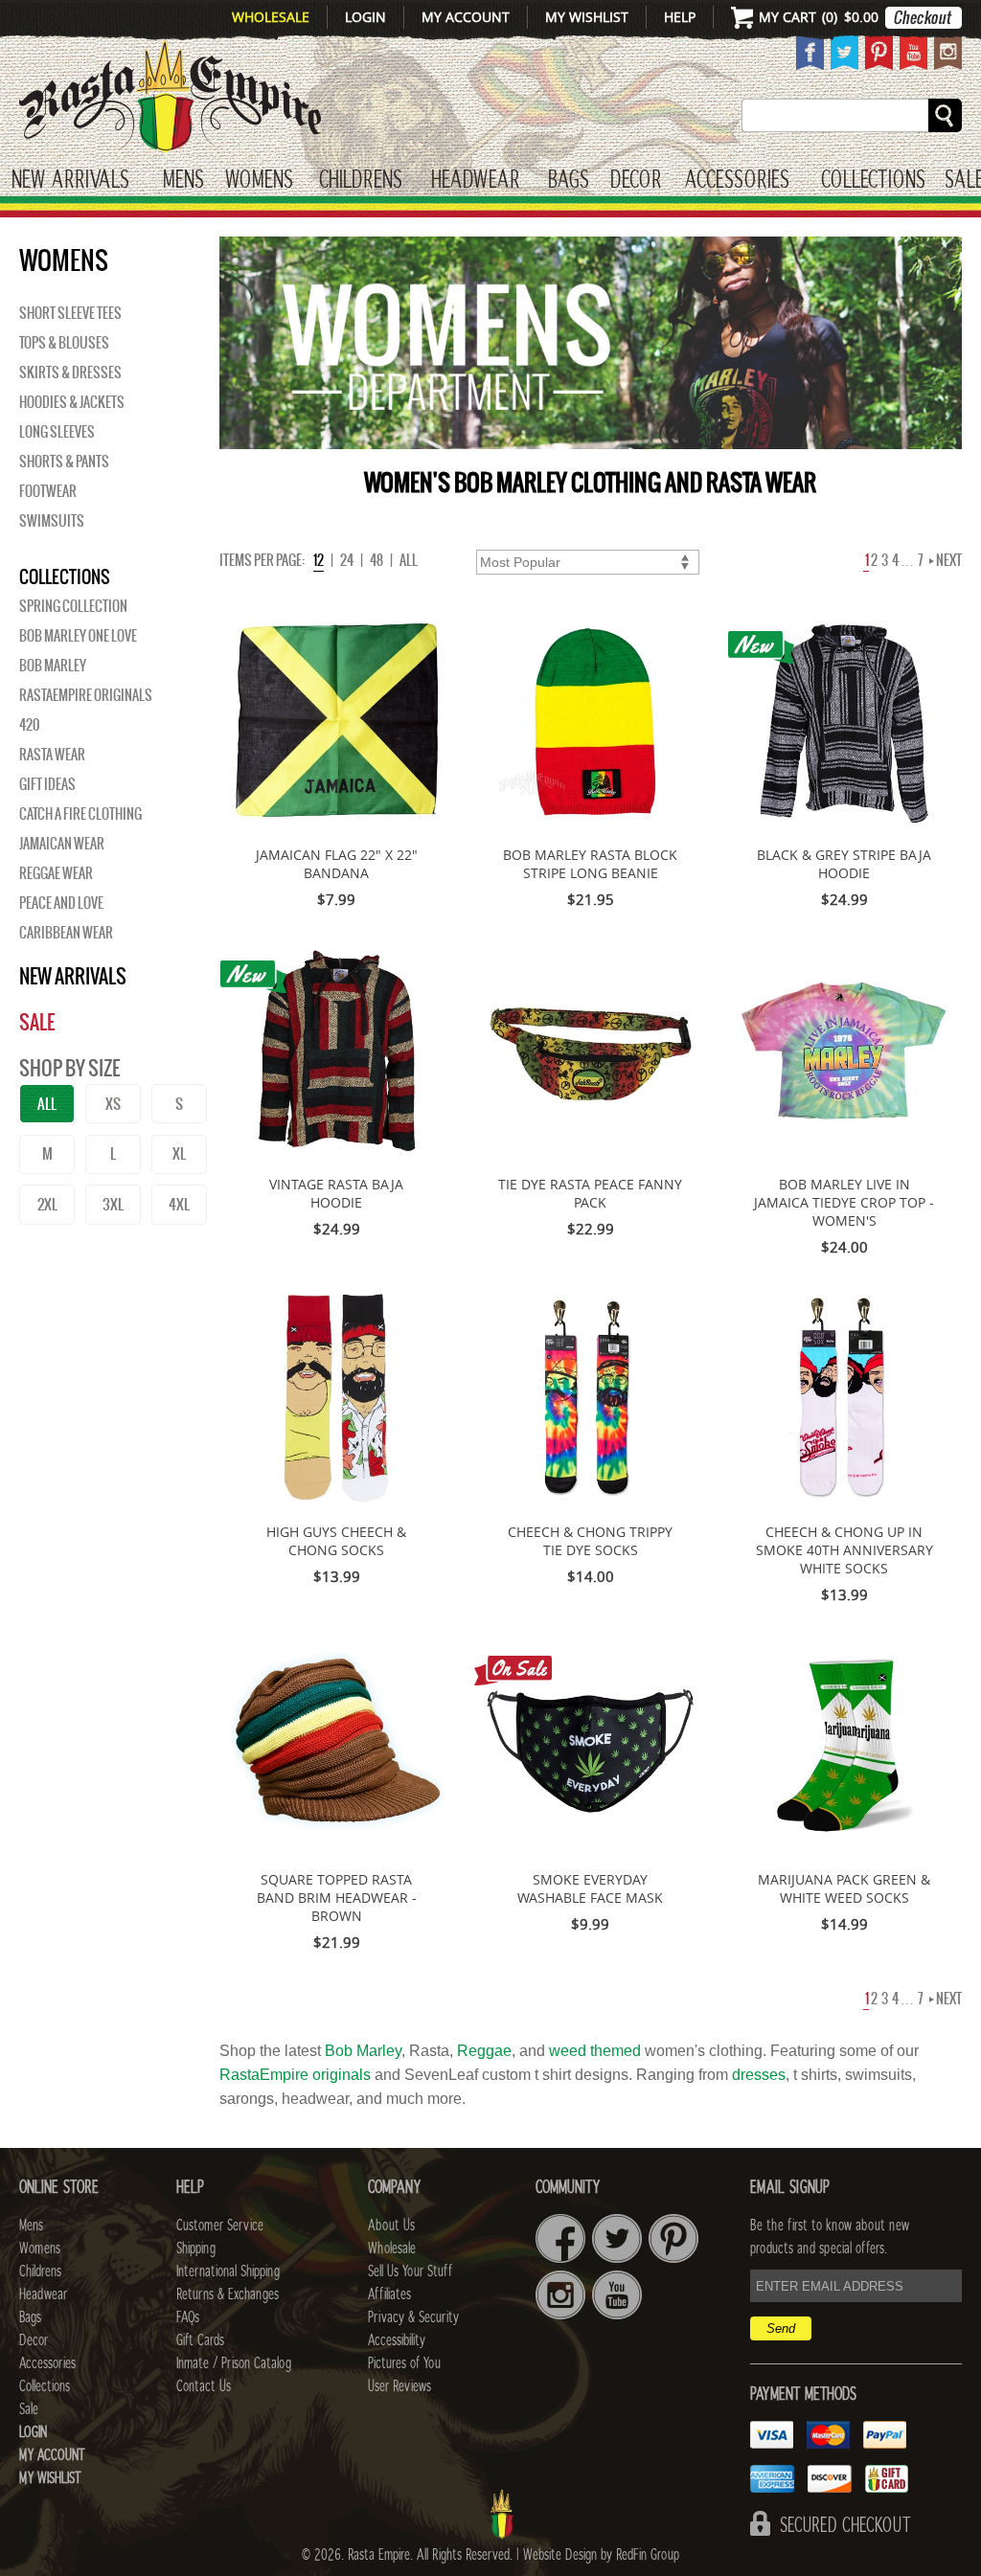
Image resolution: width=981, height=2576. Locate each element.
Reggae (484, 2051)
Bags (569, 181)
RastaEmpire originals (295, 2075)
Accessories (737, 181)
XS (113, 1104)
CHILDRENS (361, 181)
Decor (636, 181)
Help (680, 17)
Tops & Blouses (64, 343)
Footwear (48, 491)
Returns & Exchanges (228, 2294)
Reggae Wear (56, 873)
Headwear (43, 2294)
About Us (391, 2226)
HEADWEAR (475, 181)
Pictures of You (404, 2363)
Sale (37, 1022)
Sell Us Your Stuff (410, 2271)
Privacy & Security (413, 2317)
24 (347, 560)
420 (29, 725)
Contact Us (204, 2386)
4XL (179, 1204)
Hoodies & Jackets (72, 402)
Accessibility (397, 2340)
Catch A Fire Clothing (80, 814)
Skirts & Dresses (70, 373)
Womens (40, 2248)
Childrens (40, 2271)
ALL (47, 1104)
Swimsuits (52, 521)
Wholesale (271, 17)
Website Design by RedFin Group (601, 2555)
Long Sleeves (57, 432)
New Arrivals (70, 181)
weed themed (595, 2051)
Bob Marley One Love (78, 636)
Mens (183, 181)
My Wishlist (587, 17)
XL (179, 1153)
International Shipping (228, 2271)
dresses (759, 2075)
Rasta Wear (52, 755)
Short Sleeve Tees (70, 313)
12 (319, 560)
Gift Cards (200, 2340)
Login (365, 17)
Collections (873, 181)
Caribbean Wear (66, 933)
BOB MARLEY (53, 666)
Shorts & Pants (64, 462)
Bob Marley (363, 2051)
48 (376, 560)
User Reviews (399, 2386)
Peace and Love (61, 903)
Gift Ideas (47, 784)
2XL (47, 1204)
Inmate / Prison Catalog (234, 2363)
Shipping (196, 2248)
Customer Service (220, 2226)
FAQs (188, 2317)
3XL (113, 1204)
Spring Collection (73, 606)
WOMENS (259, 181)
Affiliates (389, 2294)
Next (948, 560)
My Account (466, 17)
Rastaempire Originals (86, 695)
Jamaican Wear (62, 844)
